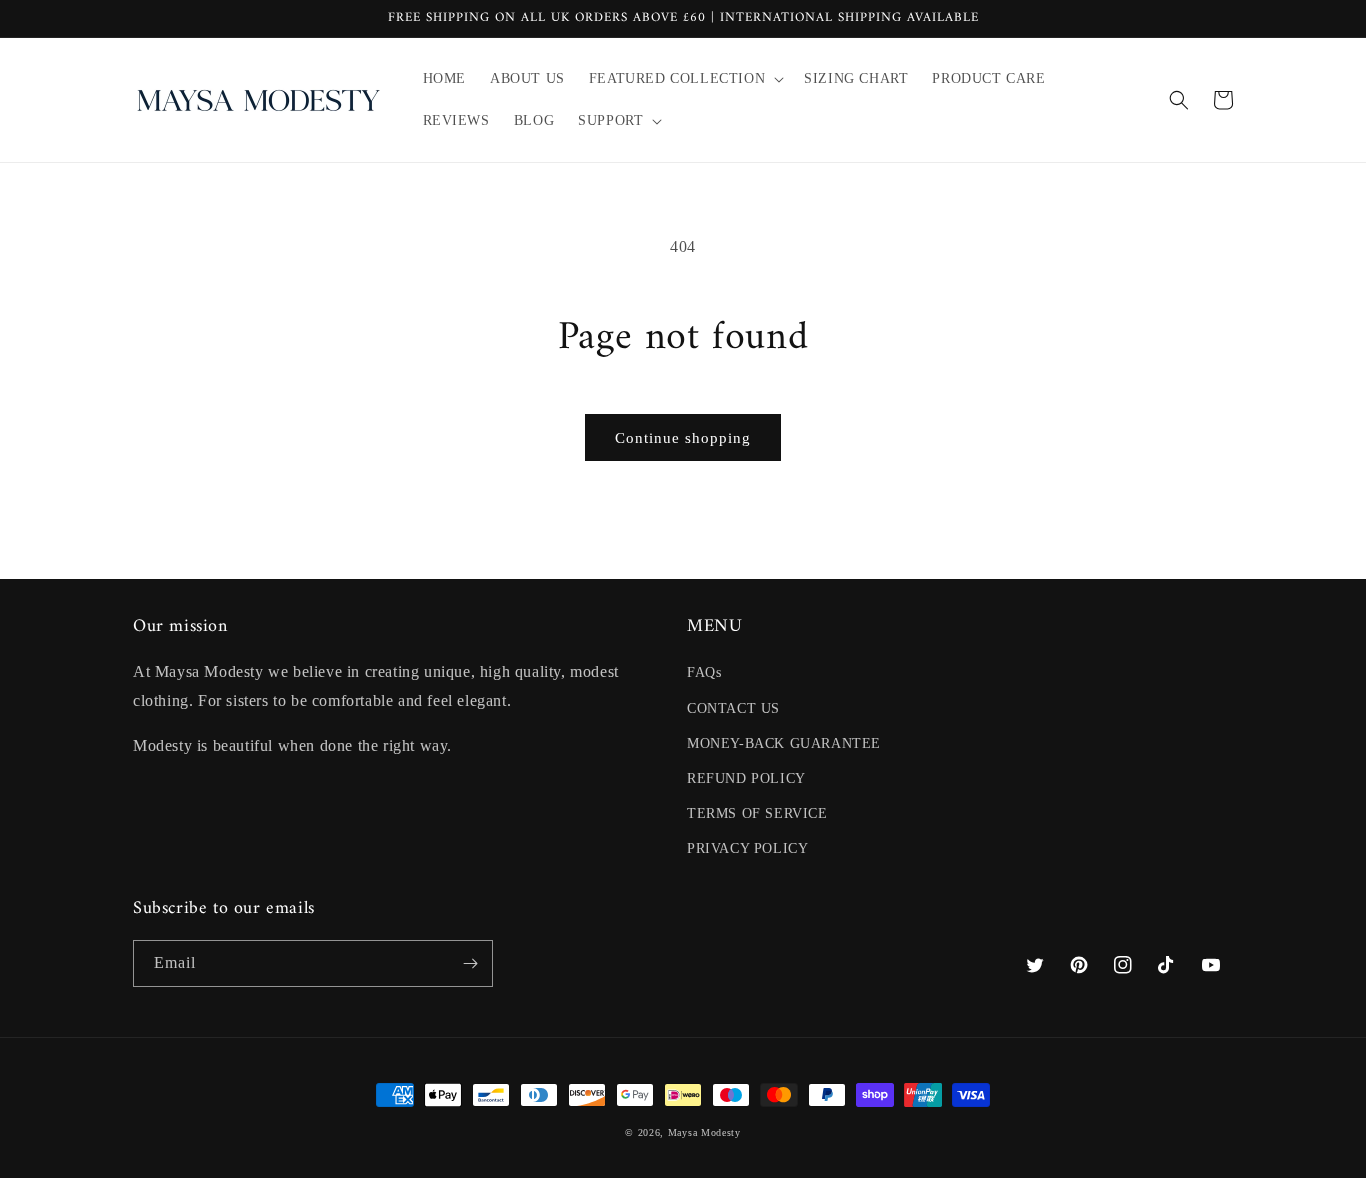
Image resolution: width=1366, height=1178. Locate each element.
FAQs (704, 672)
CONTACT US (733, 708)
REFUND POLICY (746, 778)
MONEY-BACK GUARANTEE (784, 743)
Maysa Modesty (704, 1132)
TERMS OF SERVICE (757, 813)
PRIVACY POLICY (747, 848)
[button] (684, 79)
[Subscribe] (470, 963)
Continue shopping (683, 438)
